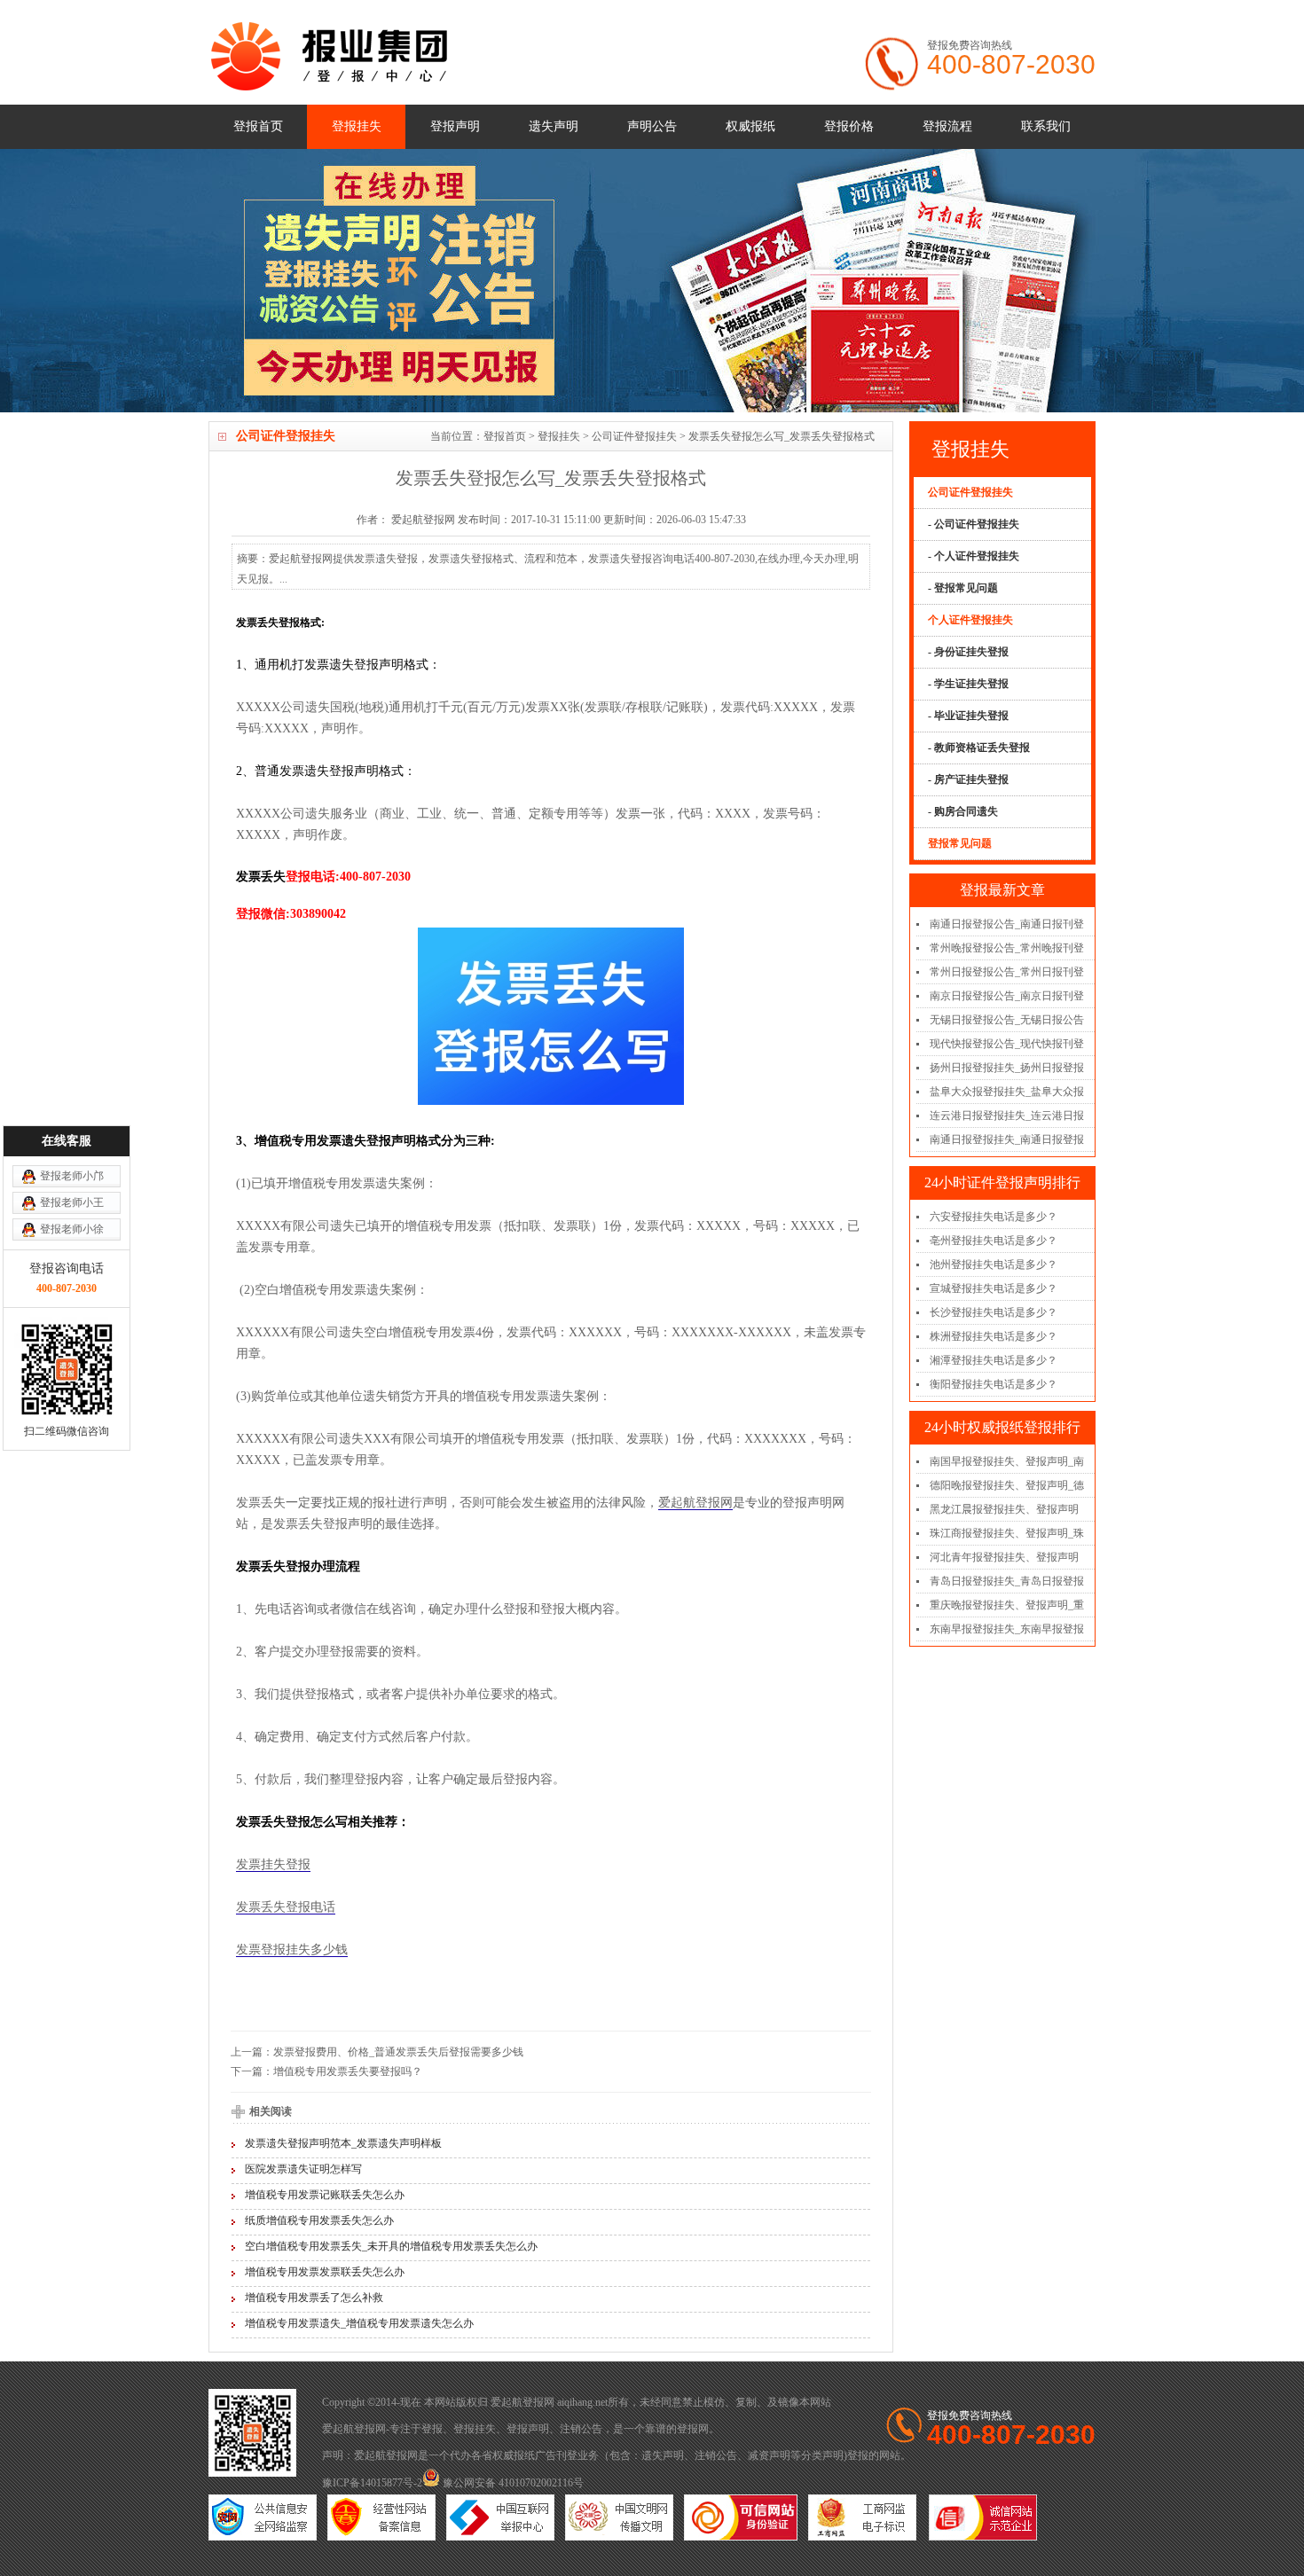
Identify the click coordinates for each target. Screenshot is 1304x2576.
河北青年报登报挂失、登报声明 (1004, 1557)
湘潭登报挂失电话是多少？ (994, 1360)
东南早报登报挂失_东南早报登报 (1007, 1629)
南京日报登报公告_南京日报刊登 (1007, 996)
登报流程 (947, 126)
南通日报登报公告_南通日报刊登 (1007, 924)
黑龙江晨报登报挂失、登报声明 (1004, 1509)
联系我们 (1046, 126)
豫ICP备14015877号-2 (372, 2483)
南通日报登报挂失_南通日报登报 (1007, 1139)
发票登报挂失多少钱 (292, 1950)
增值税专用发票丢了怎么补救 (314, 2298)
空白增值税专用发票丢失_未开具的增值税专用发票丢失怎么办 (391, 2246)
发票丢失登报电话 (286, 1907)
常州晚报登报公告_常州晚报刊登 (1007, 948)
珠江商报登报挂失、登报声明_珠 (1007, 1533)
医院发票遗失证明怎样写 (303, 2169)
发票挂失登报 (273, 1864)
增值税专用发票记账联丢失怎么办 (325, 2195)
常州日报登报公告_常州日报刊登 (1007, 972)
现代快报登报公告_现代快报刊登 (1007, 1044)
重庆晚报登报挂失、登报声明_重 (1007, 1605)
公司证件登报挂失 (634, 436)
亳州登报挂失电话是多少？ (994, 1241)
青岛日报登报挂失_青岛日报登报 (1007, 1581)
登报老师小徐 (72, 1229)
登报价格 (849, 126)
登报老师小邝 (72, 1176)
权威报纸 (750, 126)
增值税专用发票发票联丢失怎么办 (325, 2272)
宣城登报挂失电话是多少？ (994, 1288)
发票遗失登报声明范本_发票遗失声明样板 (343, 2143)
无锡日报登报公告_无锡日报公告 (1007, 1020)
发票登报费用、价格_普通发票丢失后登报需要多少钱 (398, 2052)
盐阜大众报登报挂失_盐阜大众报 (1007, 1092)
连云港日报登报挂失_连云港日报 (1007, 1116)
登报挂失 (357, 126)
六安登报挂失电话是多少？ (994, 1217)
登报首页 (258, 126)
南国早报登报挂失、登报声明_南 (1007, 1461)
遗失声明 (554, 126)
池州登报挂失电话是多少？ (994, 1265)
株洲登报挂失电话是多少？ (994, 1336)
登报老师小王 (72, 1202)
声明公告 (652, 126)
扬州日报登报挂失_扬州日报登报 (1007, 1068)
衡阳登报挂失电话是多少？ (994, 1384)
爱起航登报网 (695, 1503)
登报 (432, 2429)
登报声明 (455, 126)
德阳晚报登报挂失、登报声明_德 (1007, 1485)
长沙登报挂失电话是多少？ (994, 1312)
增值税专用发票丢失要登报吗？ (348, 2071)
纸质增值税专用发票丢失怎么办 (319, 2220)
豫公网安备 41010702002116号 (512, 2483)
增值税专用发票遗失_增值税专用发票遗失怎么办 (359, 2323)
